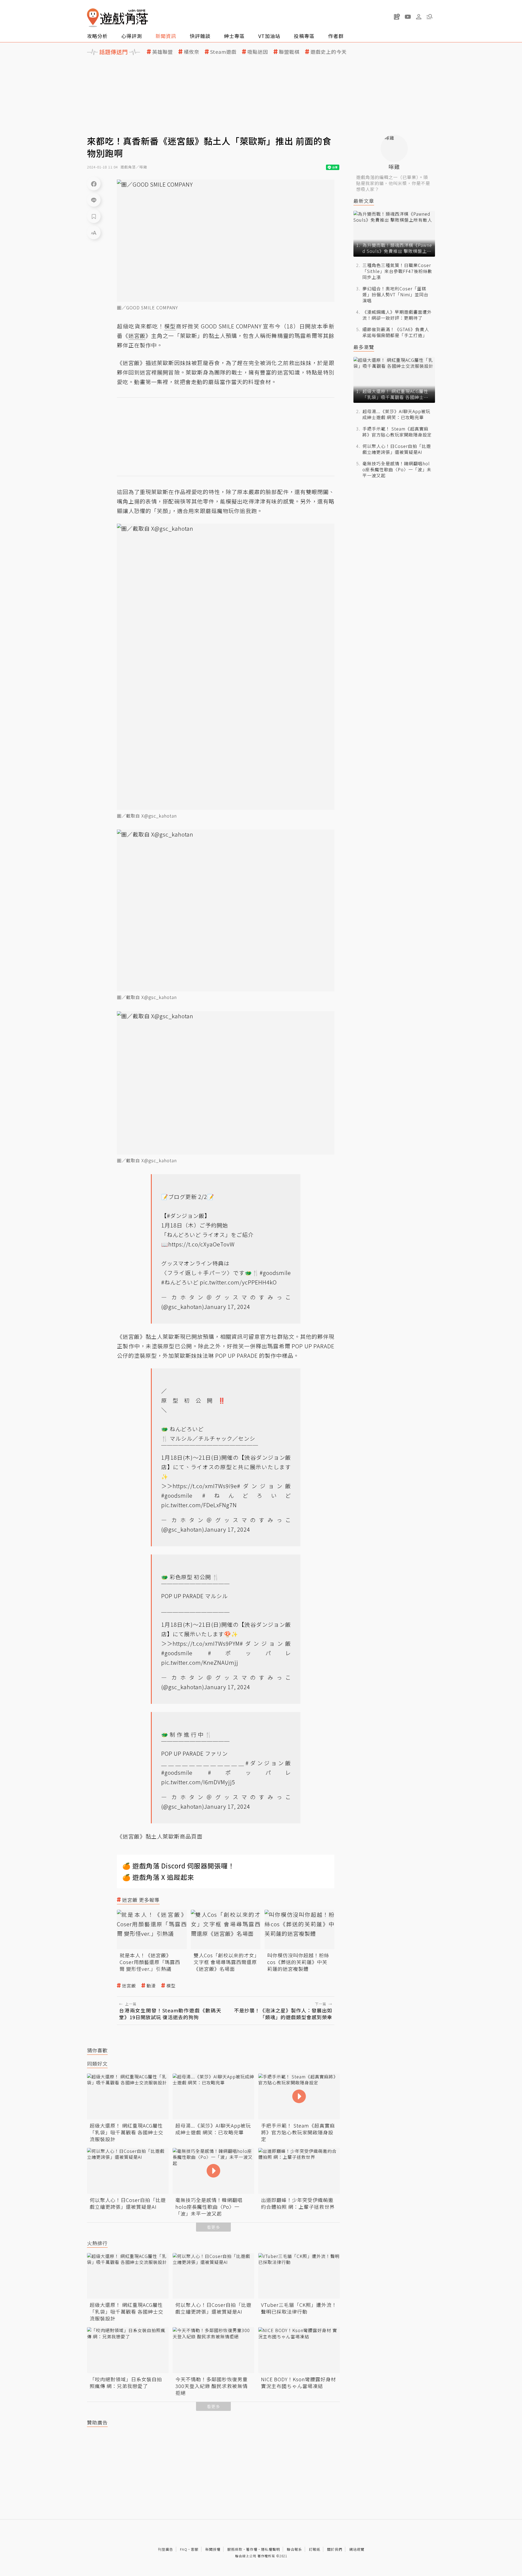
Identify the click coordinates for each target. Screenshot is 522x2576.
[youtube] (408, 17)
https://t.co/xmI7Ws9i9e (205, 1486)
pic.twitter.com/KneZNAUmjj (200, 1662)
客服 (195, 2549)
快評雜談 (200, 36)
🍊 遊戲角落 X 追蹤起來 (158, 1877)
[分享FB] (94, 184)
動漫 (151, 1986)
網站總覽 (357, 2549)
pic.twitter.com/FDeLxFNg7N (199, 1505)
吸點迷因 (258, 52)
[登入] (419, 17)
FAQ (184, 2549)
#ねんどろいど (180, 1282)
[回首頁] (117, 18)
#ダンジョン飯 (186, 1216)
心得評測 (132, 36)
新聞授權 (213, 2549)
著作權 (252, 2549)
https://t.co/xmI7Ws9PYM (206, 1643)
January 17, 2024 (227, 1307)
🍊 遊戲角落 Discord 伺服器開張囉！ (178, 1866)
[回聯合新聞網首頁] (93, 18)
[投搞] (397, 17)
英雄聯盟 (163, 52)
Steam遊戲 (223, 52)
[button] (430, 17)
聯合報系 (294, 2549)
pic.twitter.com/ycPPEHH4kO (238, 1282)
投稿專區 (304, 36)
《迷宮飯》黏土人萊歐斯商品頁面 (160, 1836)
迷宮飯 (129, 1986)
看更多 (213, 2227)
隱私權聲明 (271, 2549)
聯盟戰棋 (289, 52)
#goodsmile (275, 1273)
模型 (171, 1986)
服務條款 (235, 2549)
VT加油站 (269, 36)
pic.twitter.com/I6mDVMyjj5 (198, 1782)
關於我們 (335, 2549)
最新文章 (364, 201)
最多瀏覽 (364, 347)
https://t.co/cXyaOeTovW (201, 1244)
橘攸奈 (192, 52)
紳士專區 (234, 36)
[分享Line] (94, 200)
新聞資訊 (166, 36)
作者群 (336, 36)
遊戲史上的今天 (329, 52)
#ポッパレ (249, 1653)
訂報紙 (315, 2549)
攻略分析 (97, 36)
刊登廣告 (166, 2549)
